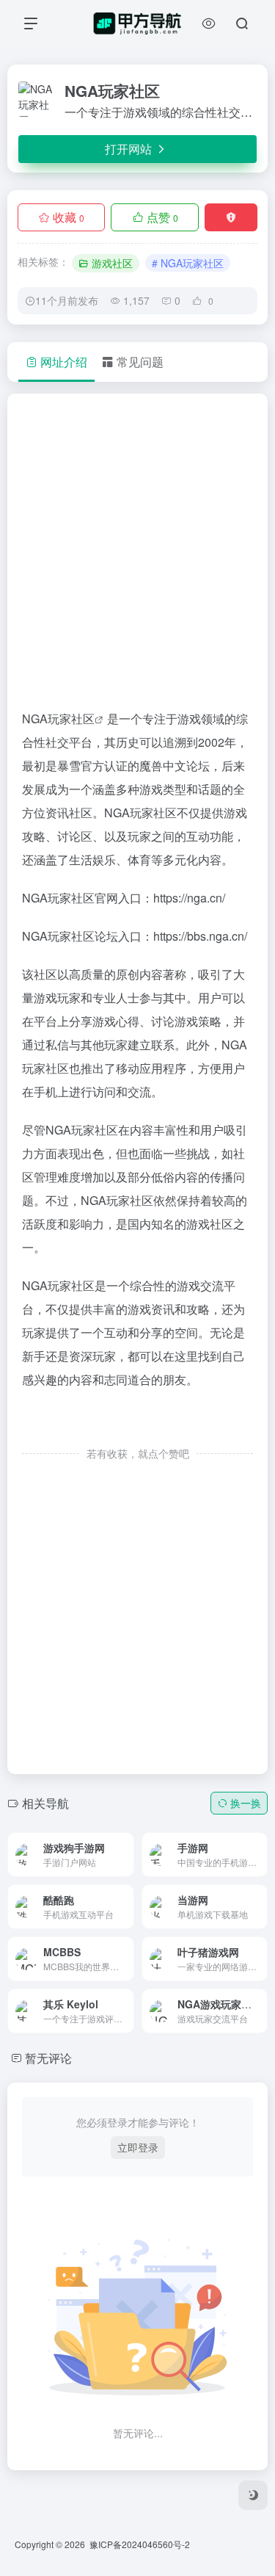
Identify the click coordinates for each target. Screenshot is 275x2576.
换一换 (246, 1803)
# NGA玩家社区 (188, 263)
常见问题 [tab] (140, 362)
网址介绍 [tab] (64, 362)
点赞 (162, 217)
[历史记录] (209, 23)
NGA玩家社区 (58, 719)
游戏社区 (112, 263)
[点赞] (138, 1423)
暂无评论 (48, 2058)
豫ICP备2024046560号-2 (140, 2544)
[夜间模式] (253, 2495)
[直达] (106, 1844)
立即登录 (138, 2147)
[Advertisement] (137, 558)
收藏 (69, 217)
